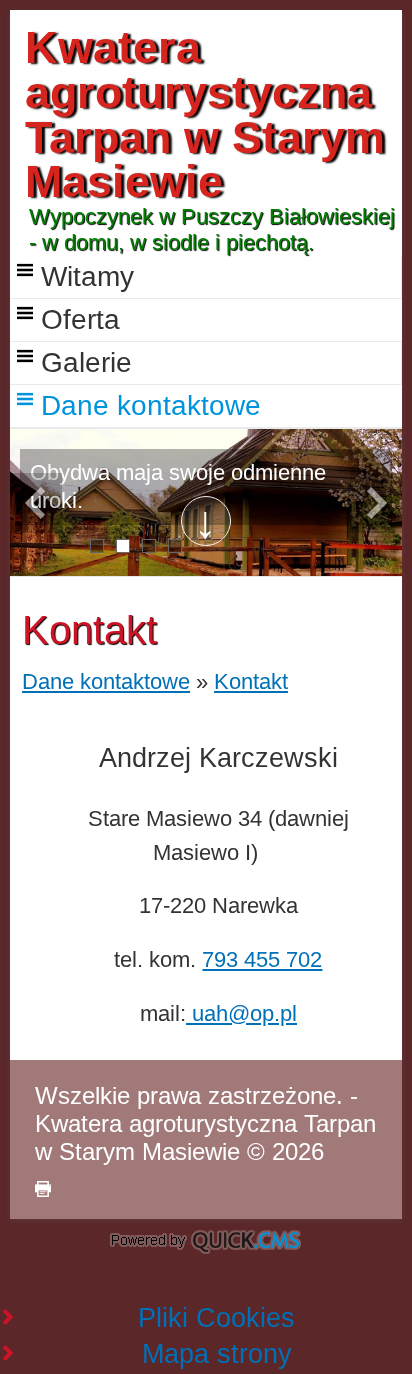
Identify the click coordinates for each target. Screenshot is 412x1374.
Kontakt (251, 681)
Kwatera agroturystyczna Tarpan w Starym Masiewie (205, 114)
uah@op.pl (241, 1013)
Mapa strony (217, 1354)
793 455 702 (262, 959)
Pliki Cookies (216, 1318)
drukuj (43, 1189)
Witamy (87, 276)
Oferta (80, 319)
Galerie (86, 362)
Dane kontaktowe (151, 405)
